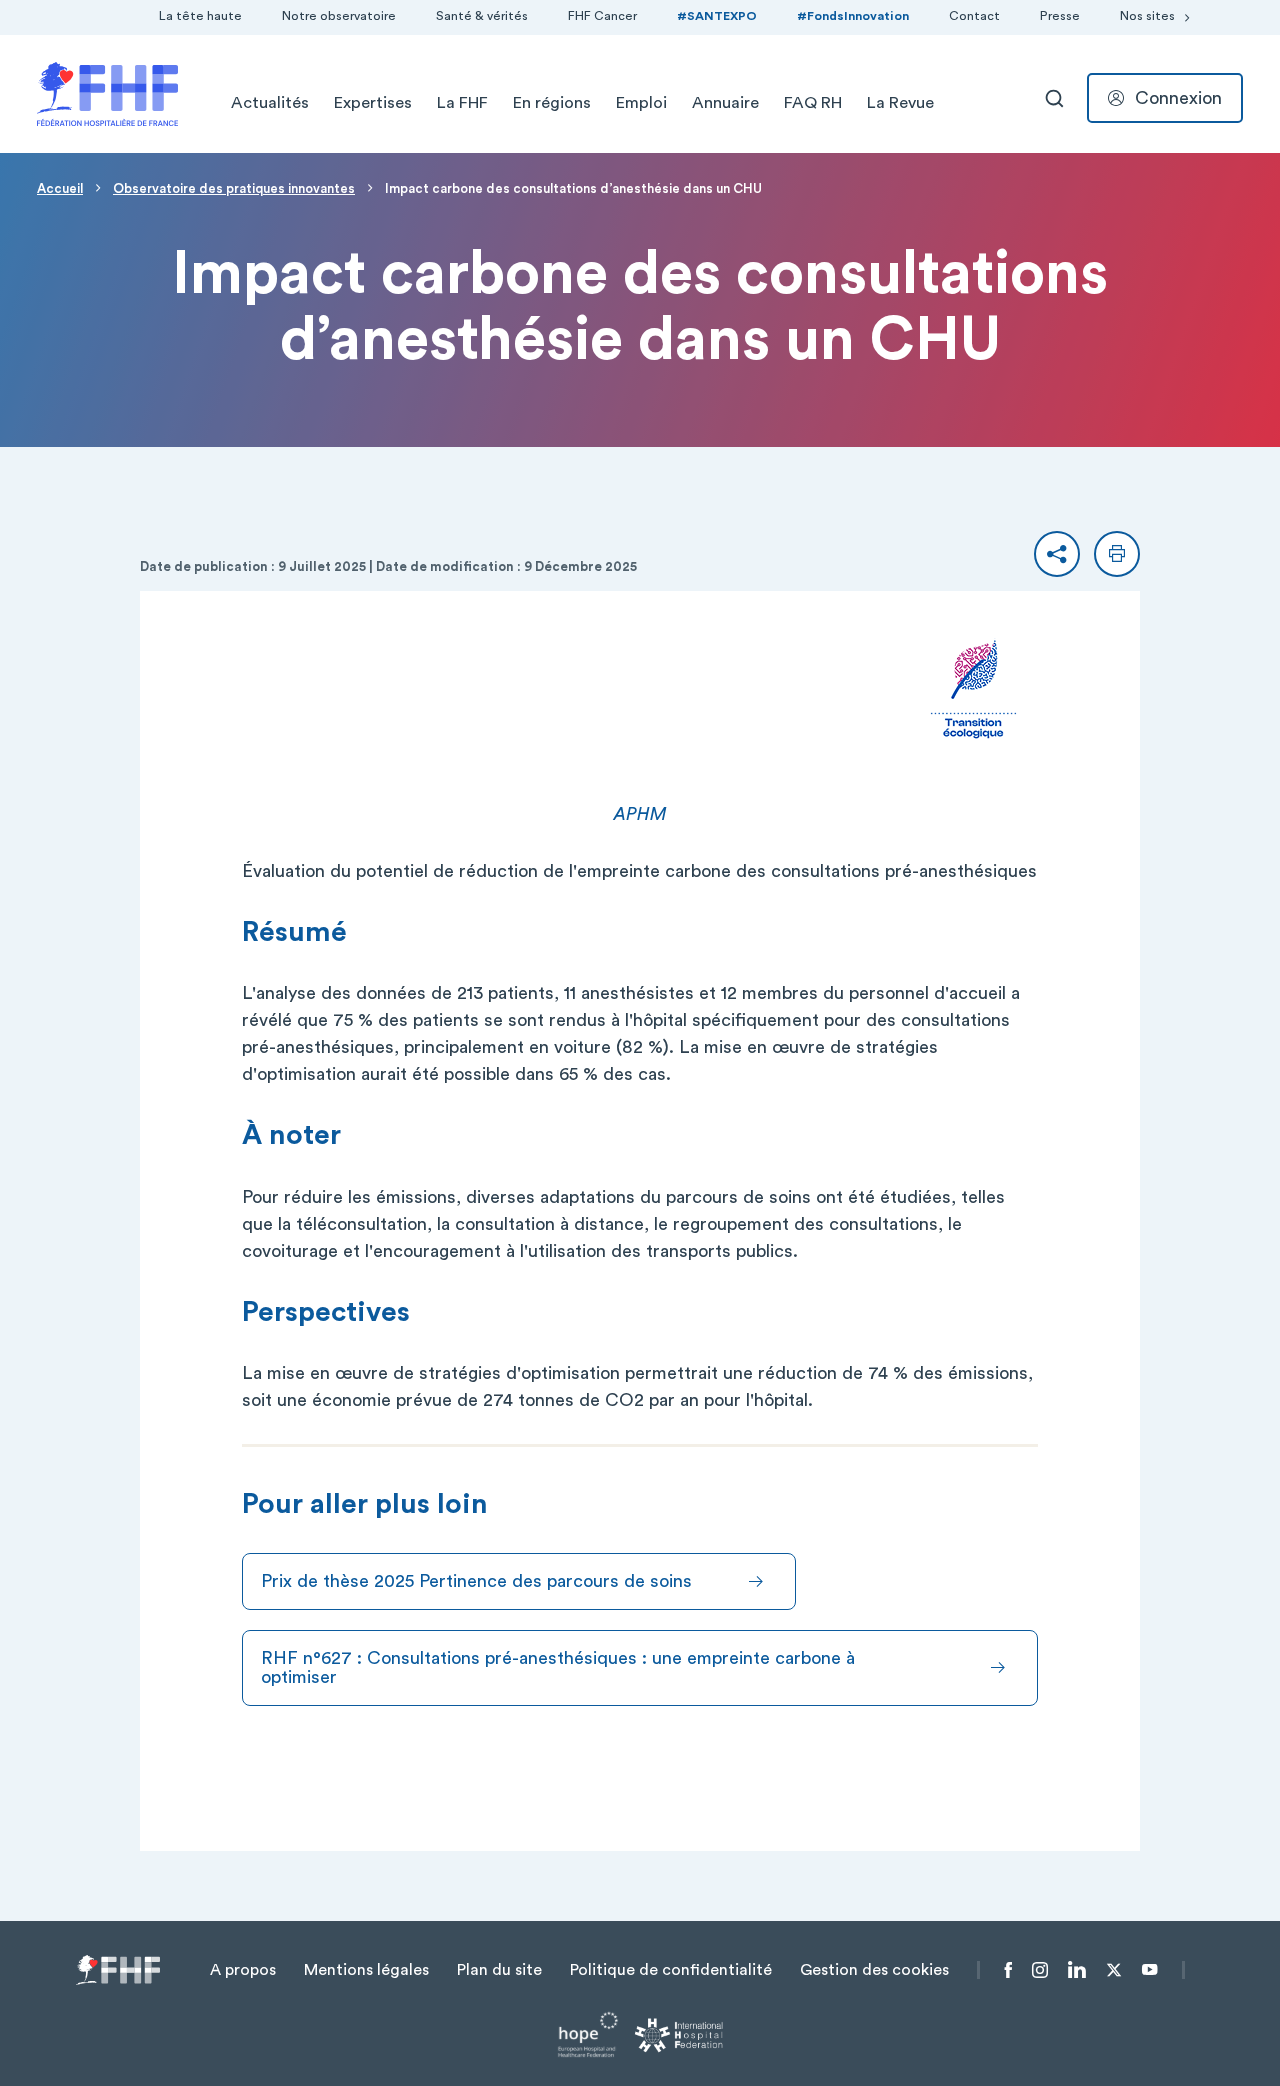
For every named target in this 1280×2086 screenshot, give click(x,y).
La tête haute (200, 16)
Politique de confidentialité (671, 1970)
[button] (1057, 554)
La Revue (900, 103)
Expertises (373, 103)
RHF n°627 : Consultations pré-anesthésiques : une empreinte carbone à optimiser (558, 1667)
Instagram (1040, 1970)
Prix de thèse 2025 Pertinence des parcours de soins (476, 1581)
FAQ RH (813, 103)
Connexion (1178, 98)
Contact (974, 16)
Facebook (1008, 1970)
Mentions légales (366, 1970)
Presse (1060, 16)
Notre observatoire (339, 16)
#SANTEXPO (717, 16)
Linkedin (1077, 1970)
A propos (243, 1970)
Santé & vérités (482, 16)
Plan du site (499, 1970)
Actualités (270, 103)
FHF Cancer (602, 16)
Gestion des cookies (874, 1970)
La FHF (462, 103)
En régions (552, 103)
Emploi (641, 103)
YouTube (1149, 1970)
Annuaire (725, 103)
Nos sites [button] (1147, 16)
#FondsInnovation (853, 16)
